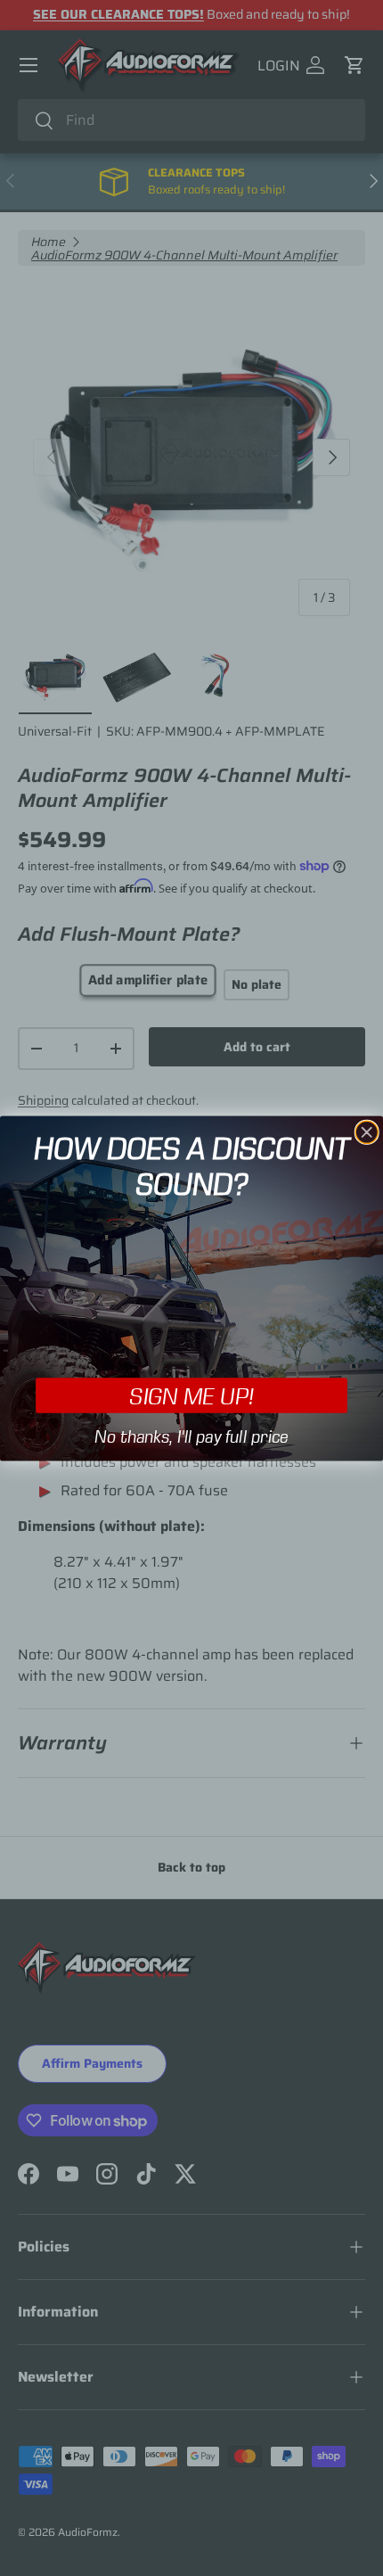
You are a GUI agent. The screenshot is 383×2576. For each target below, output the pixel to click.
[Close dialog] (367, 1132)
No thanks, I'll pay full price (191, 1436)
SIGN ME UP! (191, 1395)
